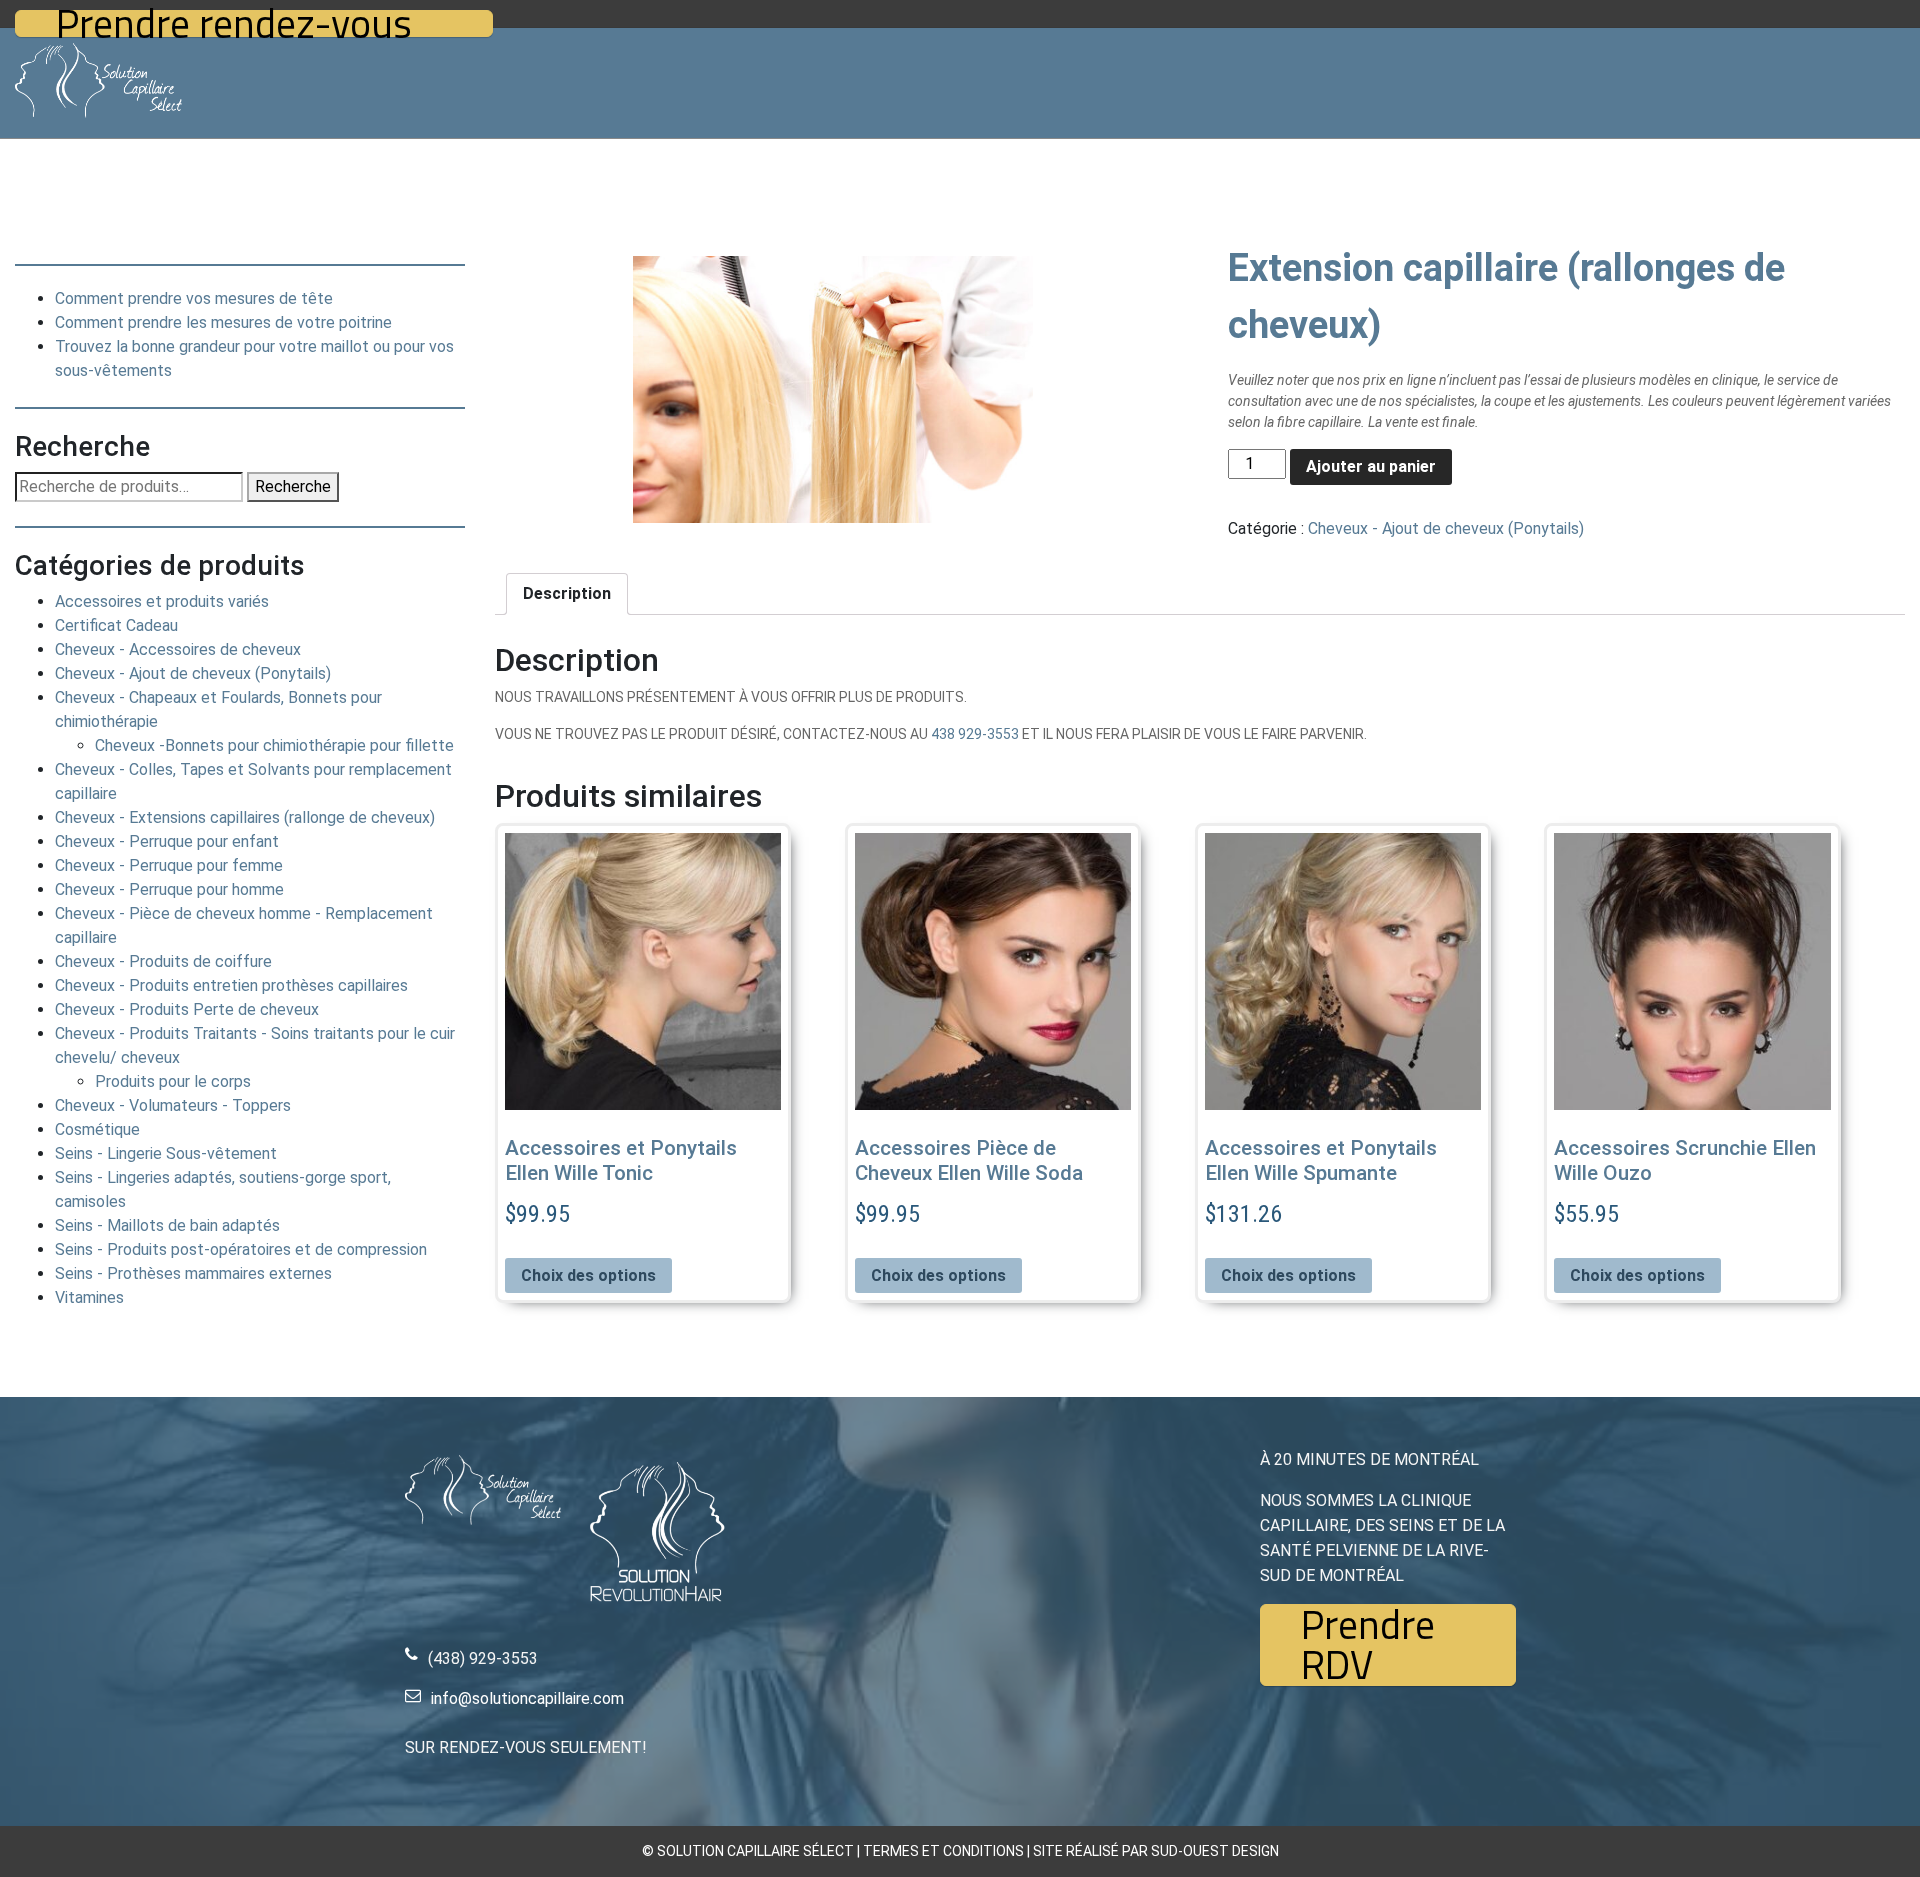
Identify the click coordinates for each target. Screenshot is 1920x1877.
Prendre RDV (1368, 1645)
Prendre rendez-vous (234, 23)
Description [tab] (567, 593)
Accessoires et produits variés (162, 601)
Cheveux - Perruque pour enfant (167, 841)
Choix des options (588, 1275)
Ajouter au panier (1371, 466)
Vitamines (89, 1297)
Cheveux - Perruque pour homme (169, 889)
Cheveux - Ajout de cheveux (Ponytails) (193, 673)
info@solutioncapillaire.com (527, 1698)
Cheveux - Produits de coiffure (163, 961)
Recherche (293, 486)
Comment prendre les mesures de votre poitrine (223, 322)
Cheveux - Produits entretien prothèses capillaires (231, 985)
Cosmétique (97, 1129)
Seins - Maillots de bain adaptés (167, 1225)
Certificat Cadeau (116, 625)
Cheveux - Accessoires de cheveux (178, 649)
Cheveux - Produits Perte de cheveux (187, 1009)
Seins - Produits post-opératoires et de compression (241, 1249)
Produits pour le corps (173, 1081)
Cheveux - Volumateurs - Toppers (173, 1105)
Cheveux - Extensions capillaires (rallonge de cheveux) (245, 817)
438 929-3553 (975, 734)
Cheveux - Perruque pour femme (169, 865)
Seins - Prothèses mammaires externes (193, 1273)
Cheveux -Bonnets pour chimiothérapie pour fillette (274, 745)
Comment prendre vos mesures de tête (194, 298)
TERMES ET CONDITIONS (943, 1851)
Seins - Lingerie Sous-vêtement (166, 1153)
